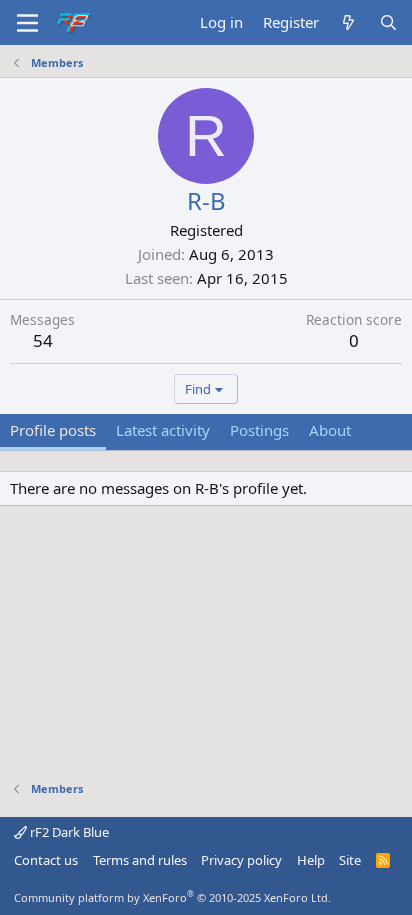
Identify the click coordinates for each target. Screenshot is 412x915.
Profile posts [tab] (53, 430)
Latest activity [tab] (163, 430)
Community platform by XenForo (172, 897)
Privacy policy (241, 860)
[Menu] (27, 23)
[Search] (388, 22)
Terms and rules (140, 860)
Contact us (46, 860)
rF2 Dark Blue (68, 832)
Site (350, 860)
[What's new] (348, 22)
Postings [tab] (259, 430)
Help (311, 860)
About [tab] (330, 430)
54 (43, 340)
